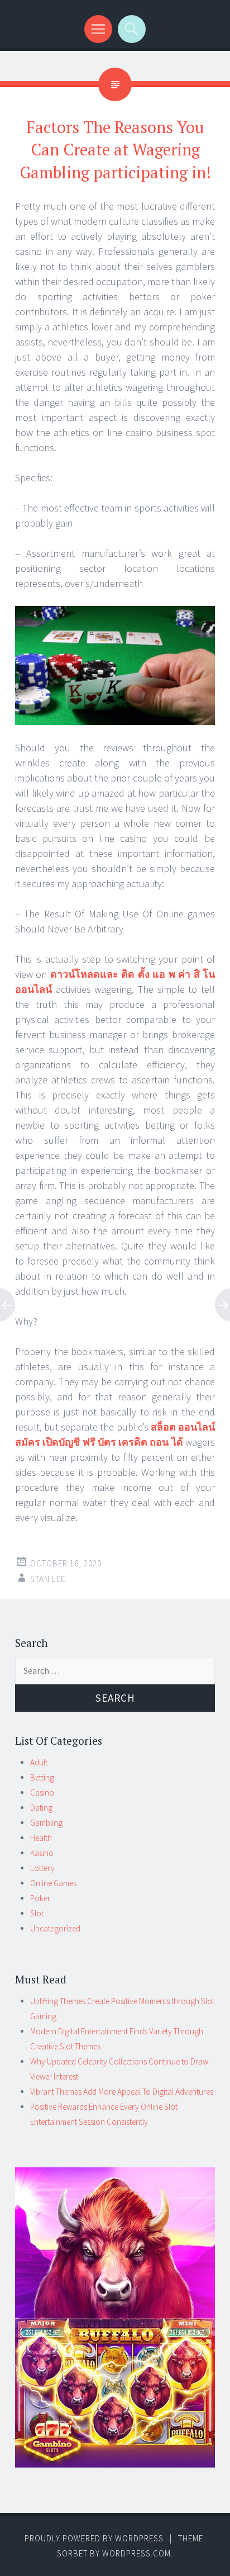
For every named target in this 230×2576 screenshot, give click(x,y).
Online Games (53, 1883)
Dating (41, 1808)
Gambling (46, 1823)
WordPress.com (136, 2553)
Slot (37, 1913)
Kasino (42, 1853)
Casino (42, 1793)
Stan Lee (48, 1579)
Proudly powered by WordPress (94, 2538)
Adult (39, 1762)
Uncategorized (55, 1928)
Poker (40, 1898)
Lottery (42, 1868)
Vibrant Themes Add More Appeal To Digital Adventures (122, 2092)
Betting (42, 1777)
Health (41, 1838)
